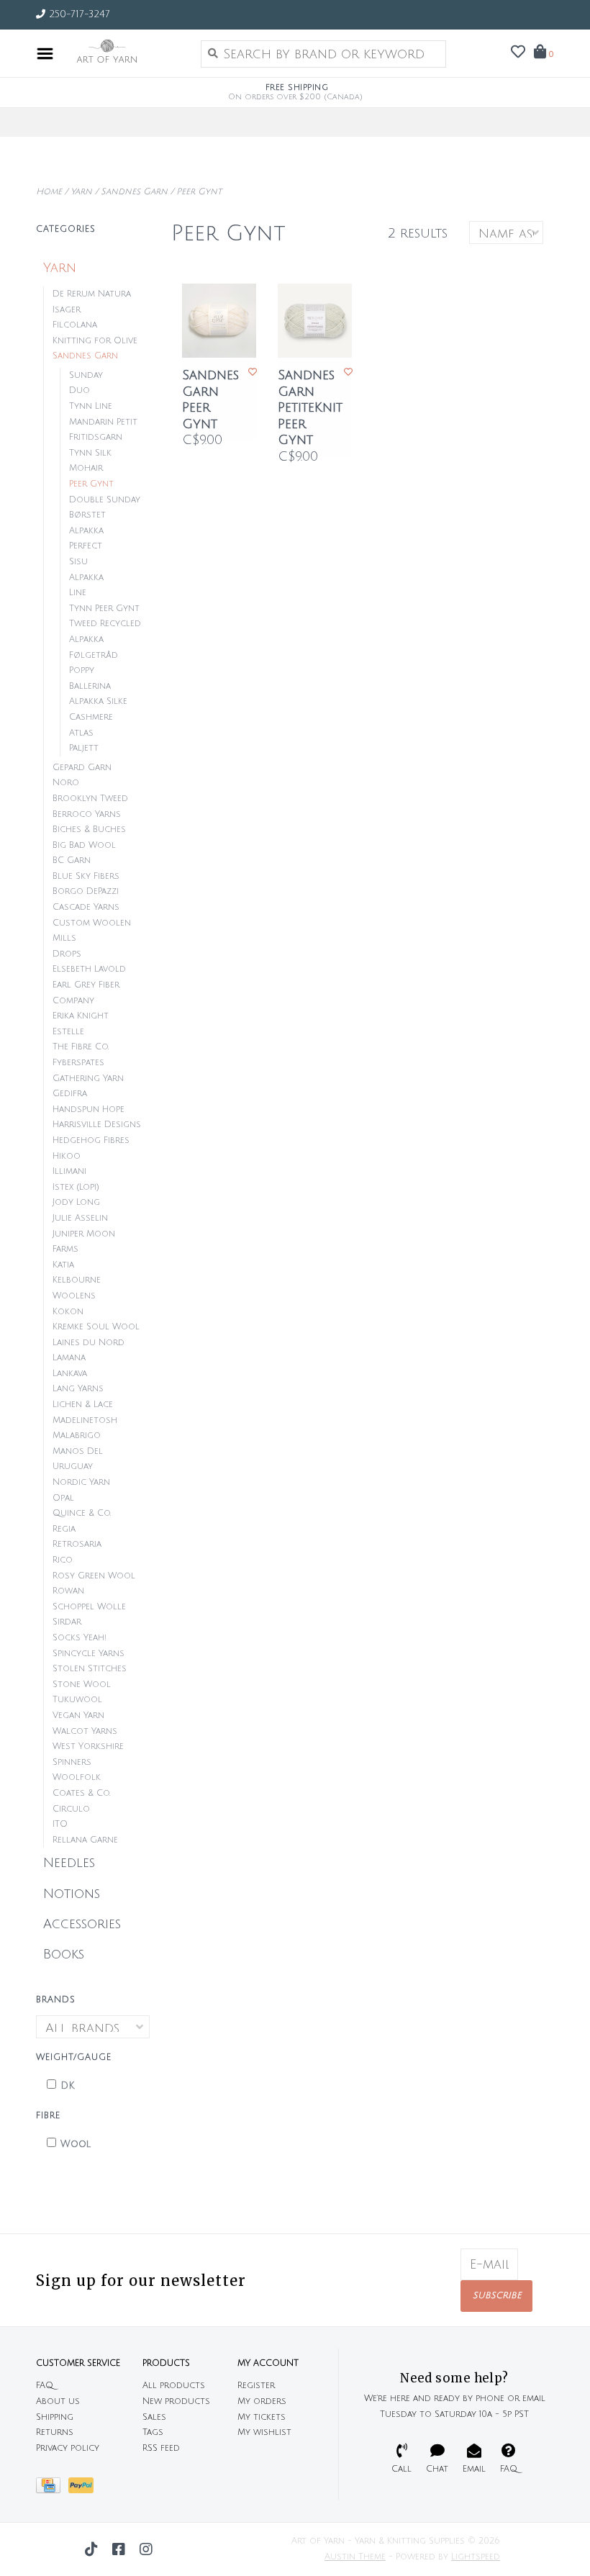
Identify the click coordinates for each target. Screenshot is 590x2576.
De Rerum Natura (92, 294)
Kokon (68, 1312)
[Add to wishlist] (253, 372)
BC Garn (72, 860)
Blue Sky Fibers (86, 876)
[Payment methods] (52, 2489)
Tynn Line (91, 406)
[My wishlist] (518, 53)
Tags (153, 2432)
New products (176, 2401)
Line (78, 593)
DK (68, 2086)
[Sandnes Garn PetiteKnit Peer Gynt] (315, 321)
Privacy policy (68, 2448)
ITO (60, 1824)
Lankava (70, 1374)
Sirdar (67, 1622)
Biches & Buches (89, 830)
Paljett (84, 748)
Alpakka (86, 578)
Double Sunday (105, 500)
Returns (55, 2432)
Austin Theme (355, 2557)
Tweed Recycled (105, 624)
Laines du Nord (88, 1343)
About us (58, 2401)
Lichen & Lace (83, 1405)
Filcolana (75, 325)
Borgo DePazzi (86, 891)
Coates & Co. (81, 1793)
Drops (67, 954)
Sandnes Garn (134, 192)
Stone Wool (82, 1685)
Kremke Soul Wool (96, 1327)
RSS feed (161, 2448)
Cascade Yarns (86, 907)
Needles (69, 1863)
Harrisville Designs (97, 1125)
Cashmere (91, 717)
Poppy (82, 670)
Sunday (86, 375)
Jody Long (76, 1202)
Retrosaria (77, 1544)
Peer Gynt (199, 192)
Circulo (71, 1809)
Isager (67, 310)
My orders (262, 2401)
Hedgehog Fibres (91, 1140)
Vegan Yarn (78, 1716)
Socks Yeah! (80, 1638)
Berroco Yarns (87, 814)
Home (49, 192)
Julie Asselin (80, 1218)
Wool (76, 2144)
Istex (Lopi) (76, 1187)
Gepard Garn (82, 768)
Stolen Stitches (90, 1669)
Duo (80, 390)
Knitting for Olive (95, 341)
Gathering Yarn (88, 1079)
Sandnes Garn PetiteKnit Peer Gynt (310, 407)
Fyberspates (78, 1063)
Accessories (82, 1924)
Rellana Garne (85, 1840)
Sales (154, 2417)
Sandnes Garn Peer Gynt (210, 399)
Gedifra (70, 1094)
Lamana (69, 1358)
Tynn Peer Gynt (104, 609)
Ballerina (90, 686)
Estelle (68, 1032)
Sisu (78, 562)
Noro (66, 783)
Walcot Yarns (85, 1731)
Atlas (81, 733)
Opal (63, 1498)
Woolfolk (77, 1777)
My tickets (262, 2417)
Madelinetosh (85, 1420)
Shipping (55, 2417)
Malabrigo (77, 1436)
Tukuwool (77, 1700)
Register (256, 2386)
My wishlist (264, 2432)
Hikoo (67, 1156)
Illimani (69, 1171)
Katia (63, 1265)
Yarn (81, 192)
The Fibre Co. (81, 1047)
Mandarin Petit (103, 422)
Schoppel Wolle (89, 1607)
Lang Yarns (78, 1389)
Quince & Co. (82, 1513)
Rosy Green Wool (94, 1576)
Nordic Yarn (81, 1482)
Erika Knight (81, 1016)
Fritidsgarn (96, 437)
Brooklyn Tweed (90, 799)
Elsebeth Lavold (89, 969)
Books (64, 1954)
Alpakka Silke (98, 701)
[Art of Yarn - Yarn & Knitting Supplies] (123, 53)
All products (174, 2386)
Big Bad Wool (84, 845)
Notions (72, 1894)
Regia (64, 1529)
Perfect (86, 546)
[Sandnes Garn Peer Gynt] (219, 321)
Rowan (68, 1591)
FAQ (45, 2386)
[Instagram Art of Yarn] (146, 2549)
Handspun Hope (88, 1110)
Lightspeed (476, 2557)
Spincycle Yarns (88, 1654)
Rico (63, 1560)
